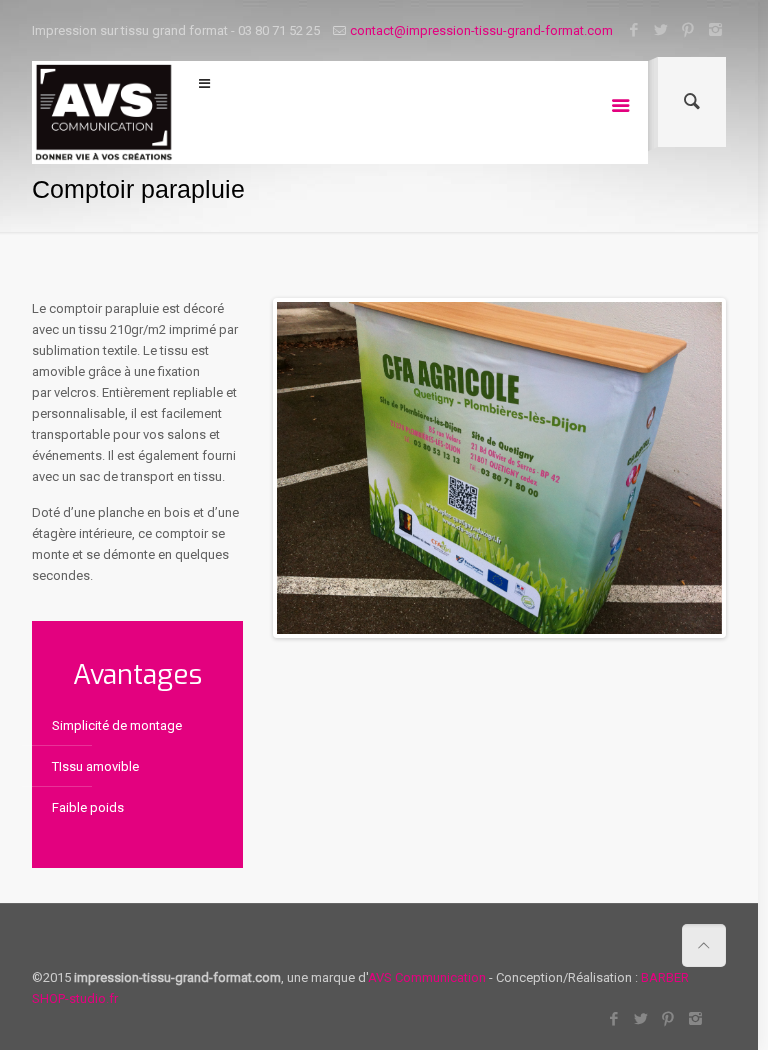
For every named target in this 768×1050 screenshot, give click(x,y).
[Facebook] (634, 30)
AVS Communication (427, 977)
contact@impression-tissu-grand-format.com (481, 30)
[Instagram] (715, 30)
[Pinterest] (688, 30)
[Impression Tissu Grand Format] (104, 112)
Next (692, 468)
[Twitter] (661, 30)
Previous (307, 468)
